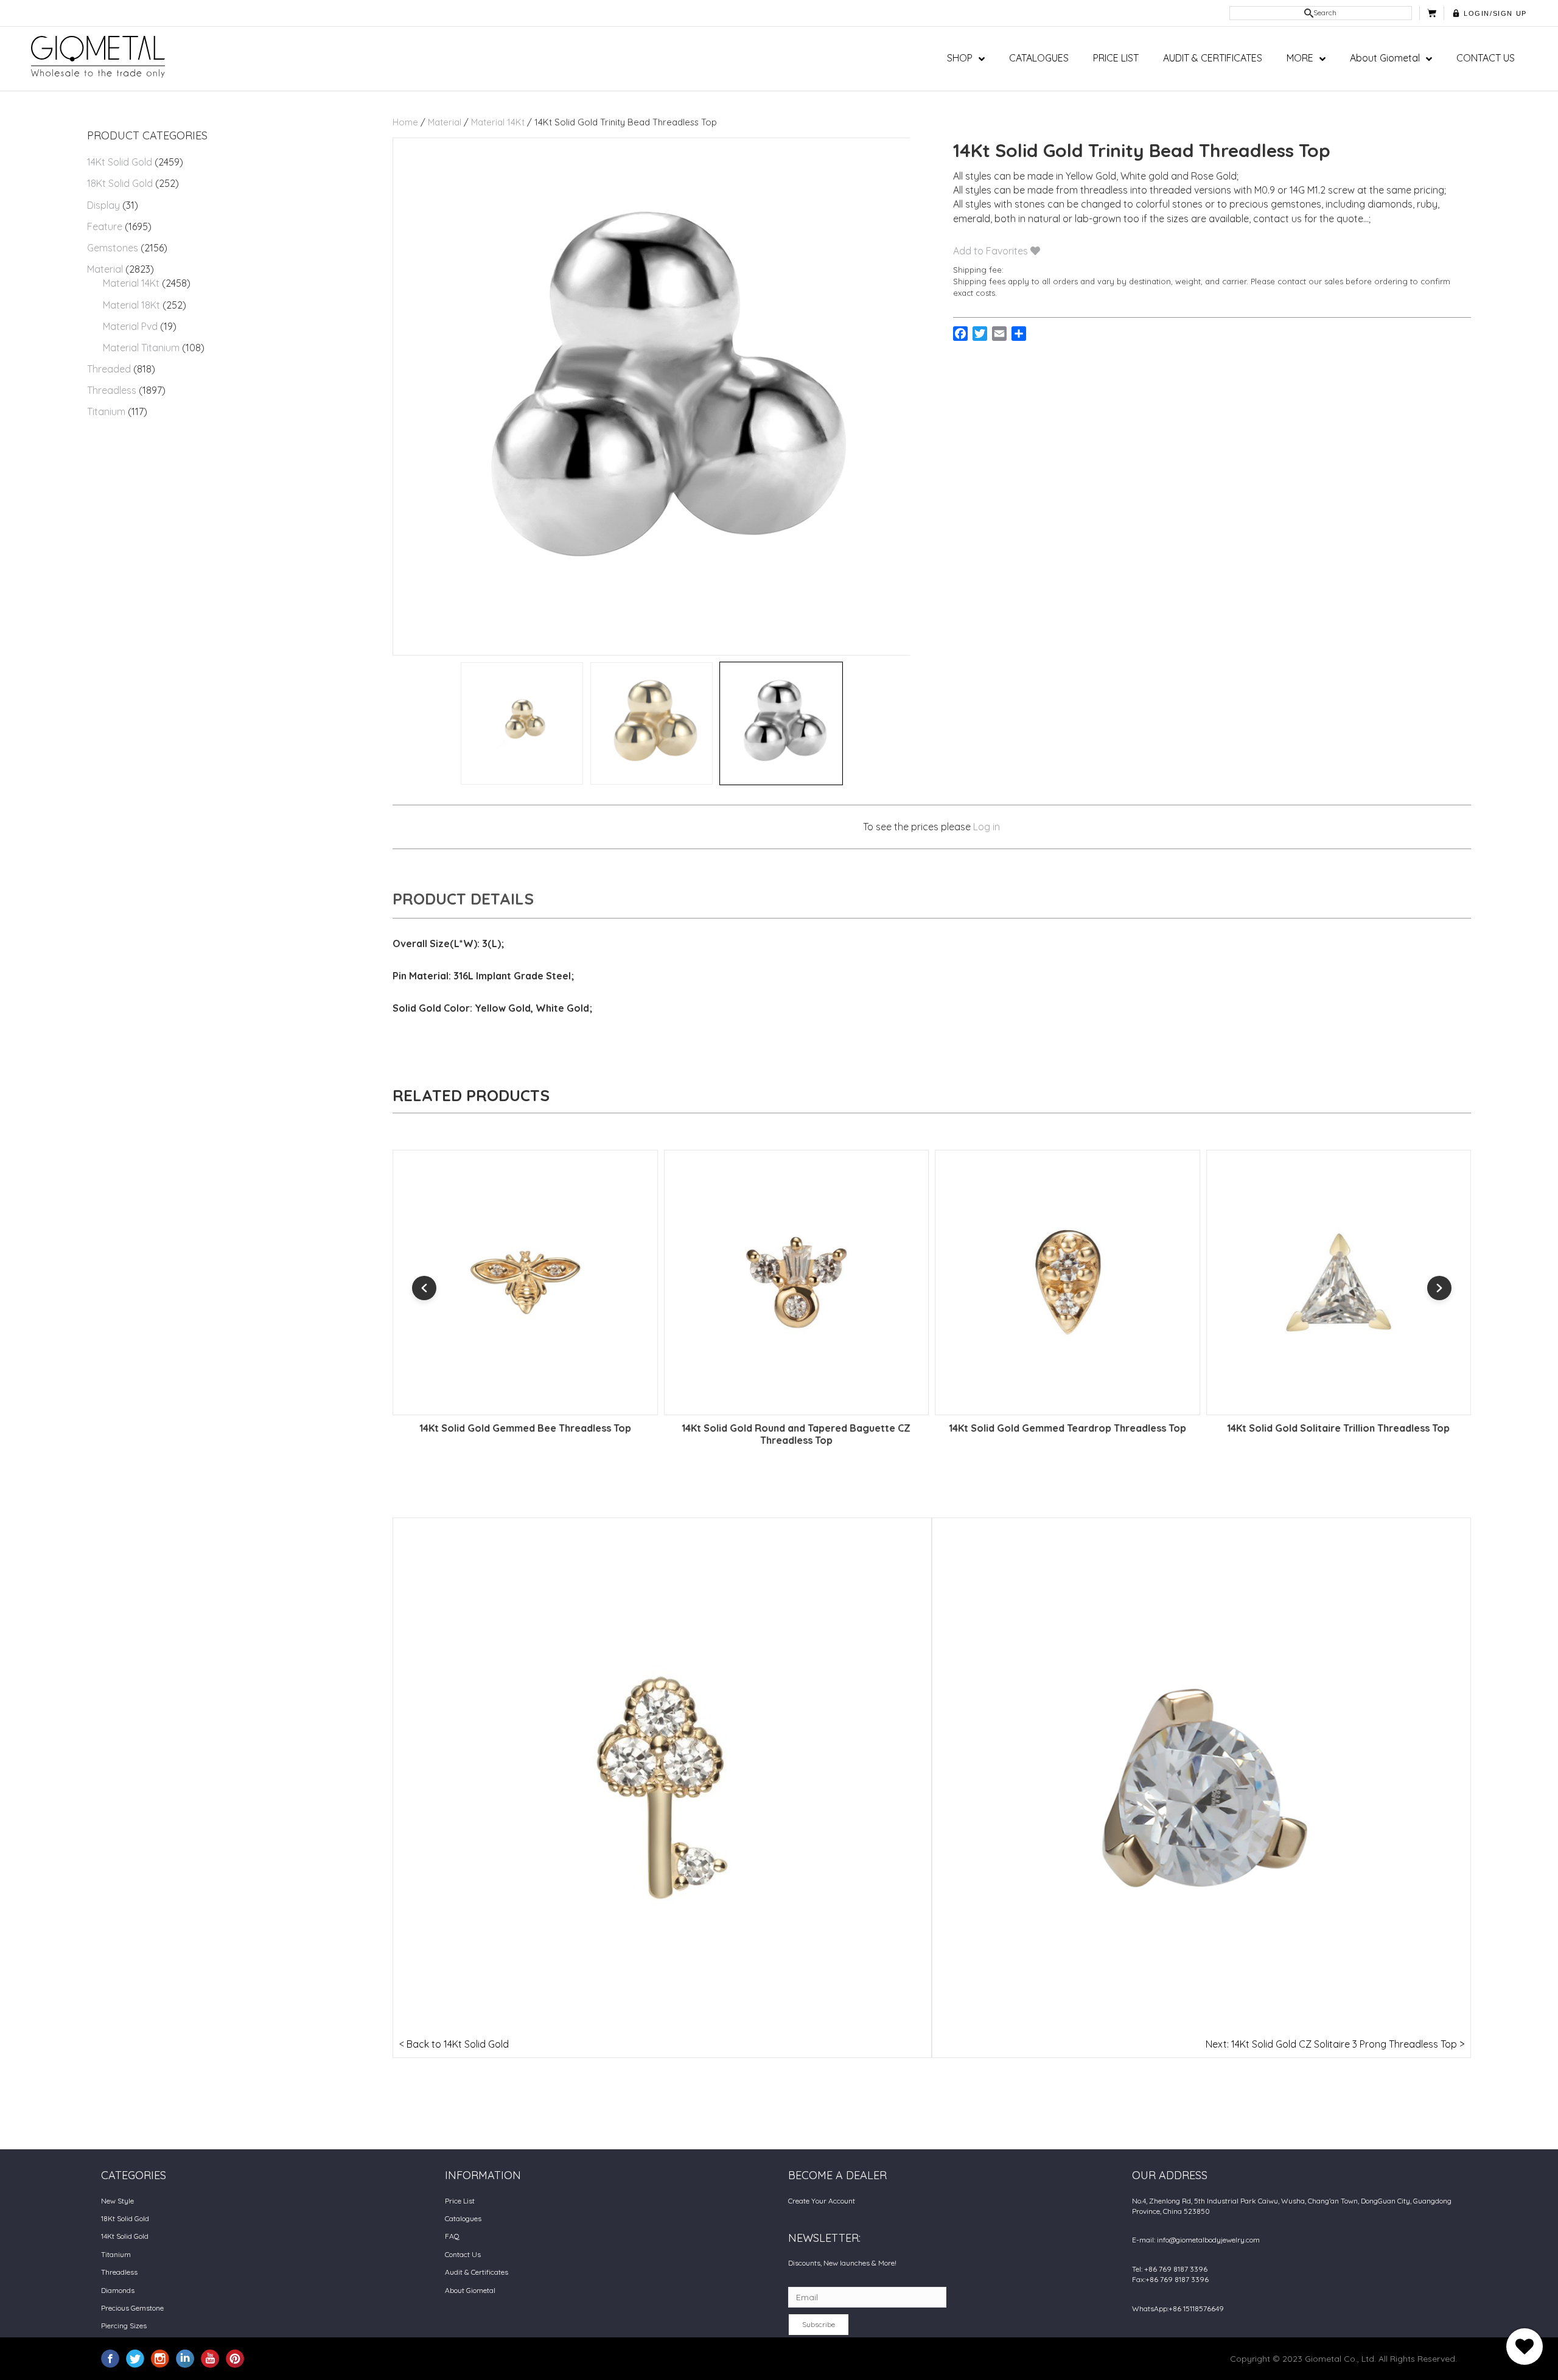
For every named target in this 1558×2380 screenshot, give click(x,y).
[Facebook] (110, 2358)
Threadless (112, 390)
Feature (105, 226)
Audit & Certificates (477, 2272)
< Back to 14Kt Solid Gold (454, 2044)
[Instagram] (160, 2358)
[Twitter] (135, 2358)
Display (103, 205)
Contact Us (463, 2254)
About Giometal (1385, 58)
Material (105, 269)
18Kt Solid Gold (120, 183)
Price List (460, 2201)
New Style (117, 2201)
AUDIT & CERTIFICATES (1213, 58)
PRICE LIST (1116, 58)
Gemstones (113, 248)
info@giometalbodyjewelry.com (1208, 2240)
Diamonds (118, 2290)
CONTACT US (1486, 58)
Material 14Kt (131, 283)
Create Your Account (822, 2201)
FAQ (452, 2236)
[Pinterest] (235, 2358)
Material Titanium (141, 348)
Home (405, 122)
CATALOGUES (1039, 58)
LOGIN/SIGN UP (1495, 13)
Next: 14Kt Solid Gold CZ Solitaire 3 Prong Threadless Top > (1335, 2044)
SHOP (960, 58)
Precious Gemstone (132, 2308)
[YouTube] (210, 2358)
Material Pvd (130, 326)
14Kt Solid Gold (120, 162)
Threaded (109, 369)
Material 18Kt (131, 305)
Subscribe (819, 2324)
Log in (987, 827)
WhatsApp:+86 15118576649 (1178, 2308)
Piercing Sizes (124, 2326)
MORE (1300, 58)
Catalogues (463, 2218)
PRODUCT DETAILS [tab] (463, 899)
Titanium (106, 411)
